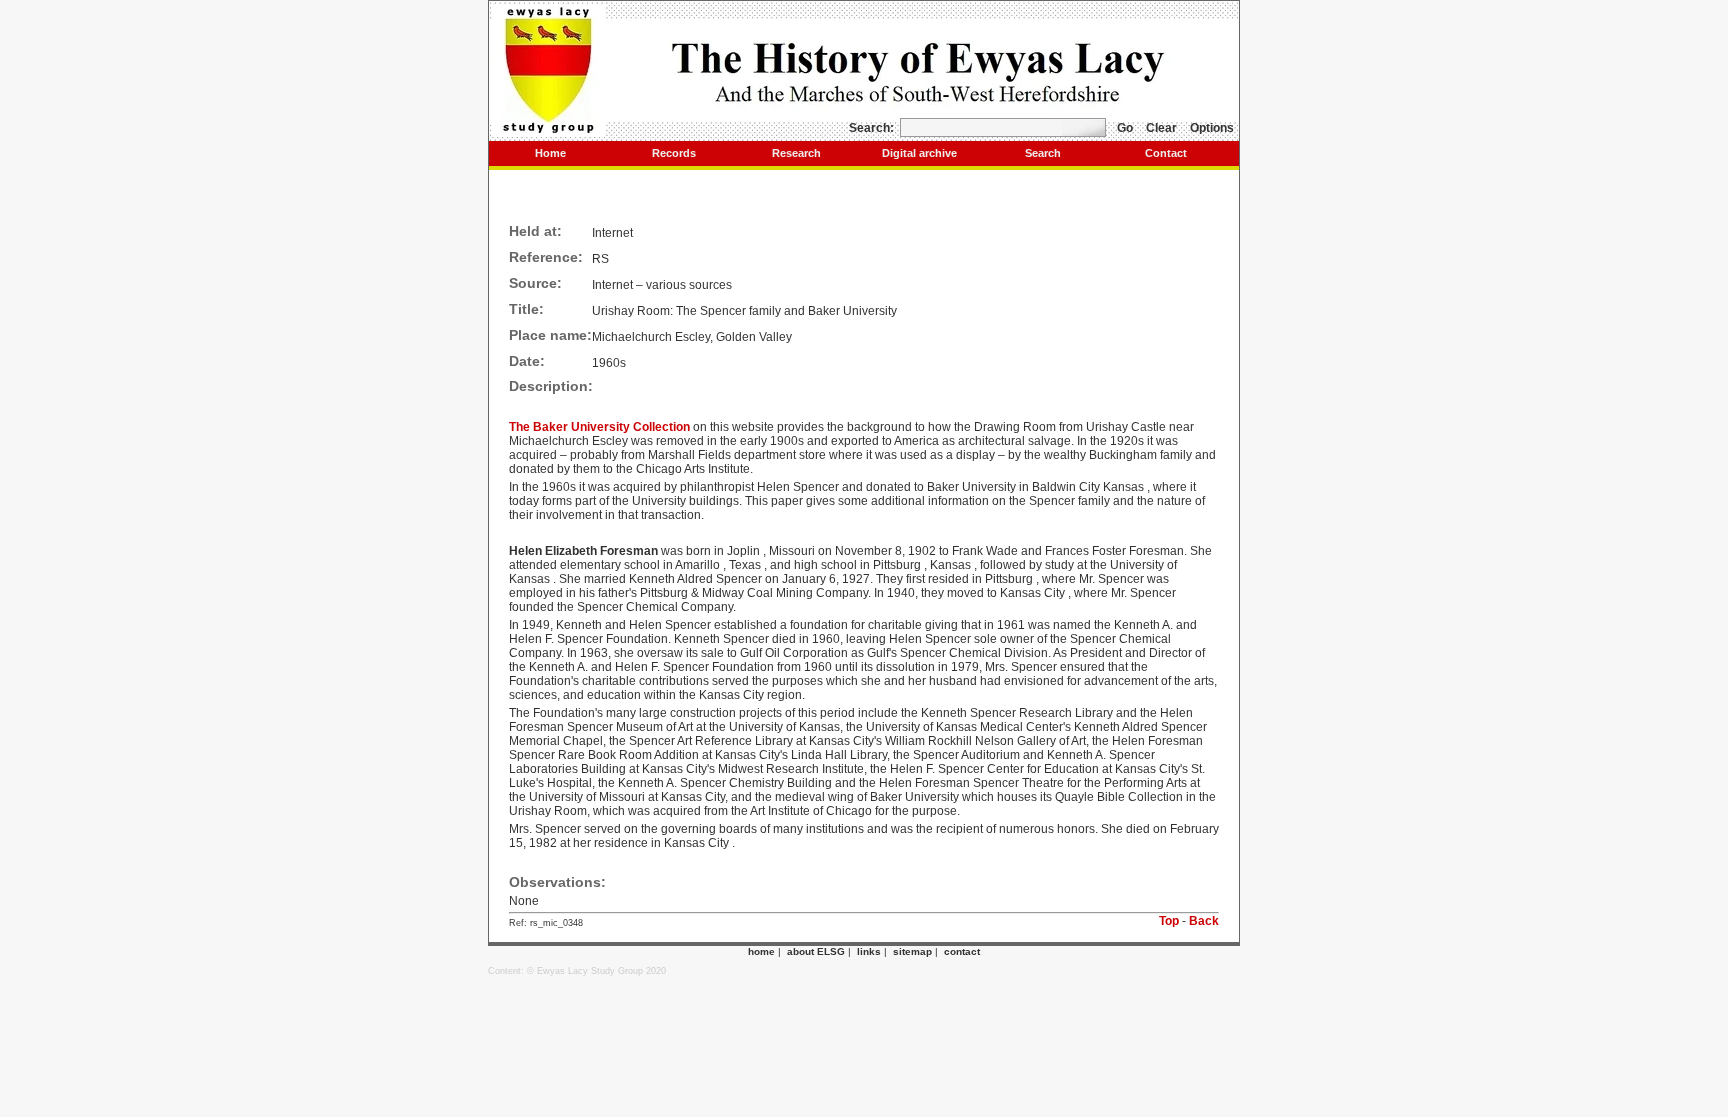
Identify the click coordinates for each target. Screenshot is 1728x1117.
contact (962, 951)
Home (550, 153)
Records (674, 153)
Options (1212, 128)
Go (1125, 128)
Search (1043, 153)
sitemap (912, 951)
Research (796, 153)
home (761, 951)
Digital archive (919, 153)
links (869, 951)
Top (1169, 921)
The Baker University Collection (601, 427)
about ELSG (816, 951)
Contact (1166, 153)
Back (1204, 921)
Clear (1161, 128)
